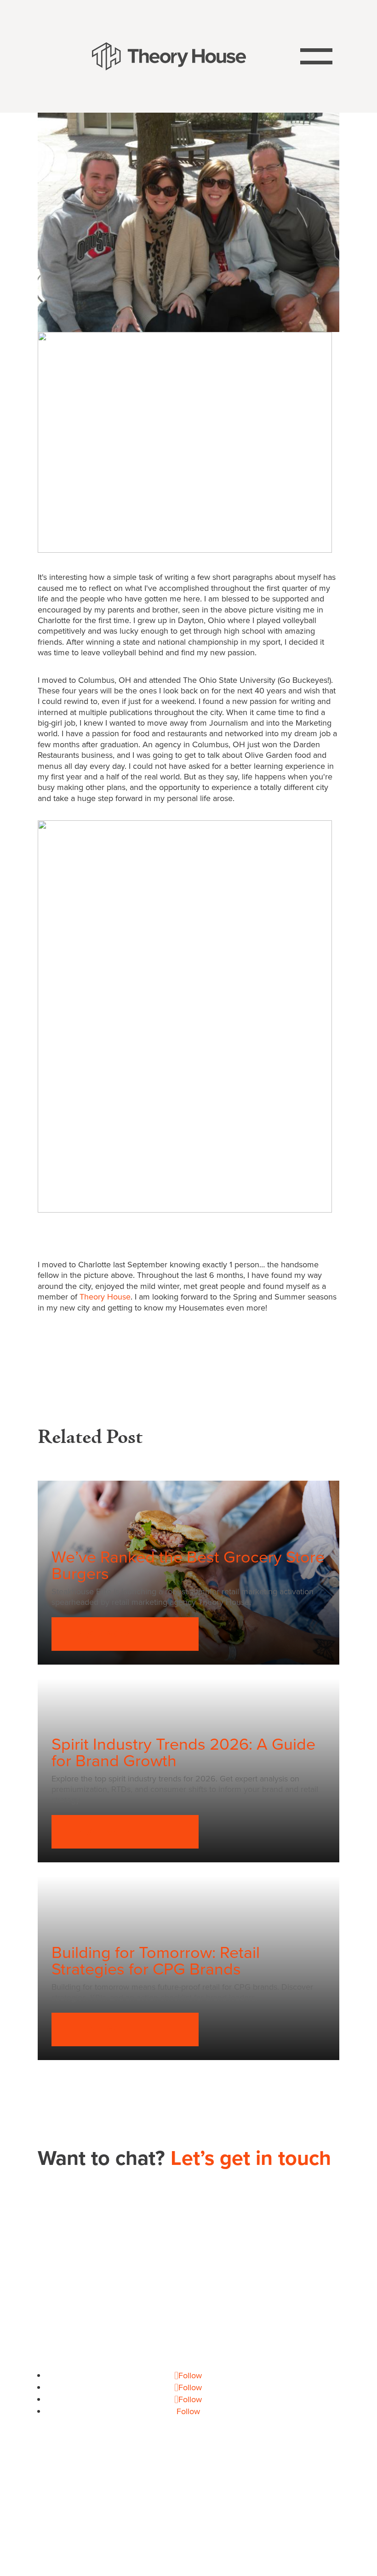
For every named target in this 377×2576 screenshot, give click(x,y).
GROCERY (197, 2507)
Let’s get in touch (251, 2158)
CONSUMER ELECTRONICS (119, 2507)
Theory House (105, 1297)
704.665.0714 (189, 2288)
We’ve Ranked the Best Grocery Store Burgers (188, 1565)
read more (105, 1634)
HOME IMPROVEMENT (267, 2507)
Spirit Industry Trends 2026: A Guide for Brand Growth (183, 1752)
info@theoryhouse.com (188, 2312)
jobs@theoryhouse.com (188, 2364)
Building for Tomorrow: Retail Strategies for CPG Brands (156, 1961)
